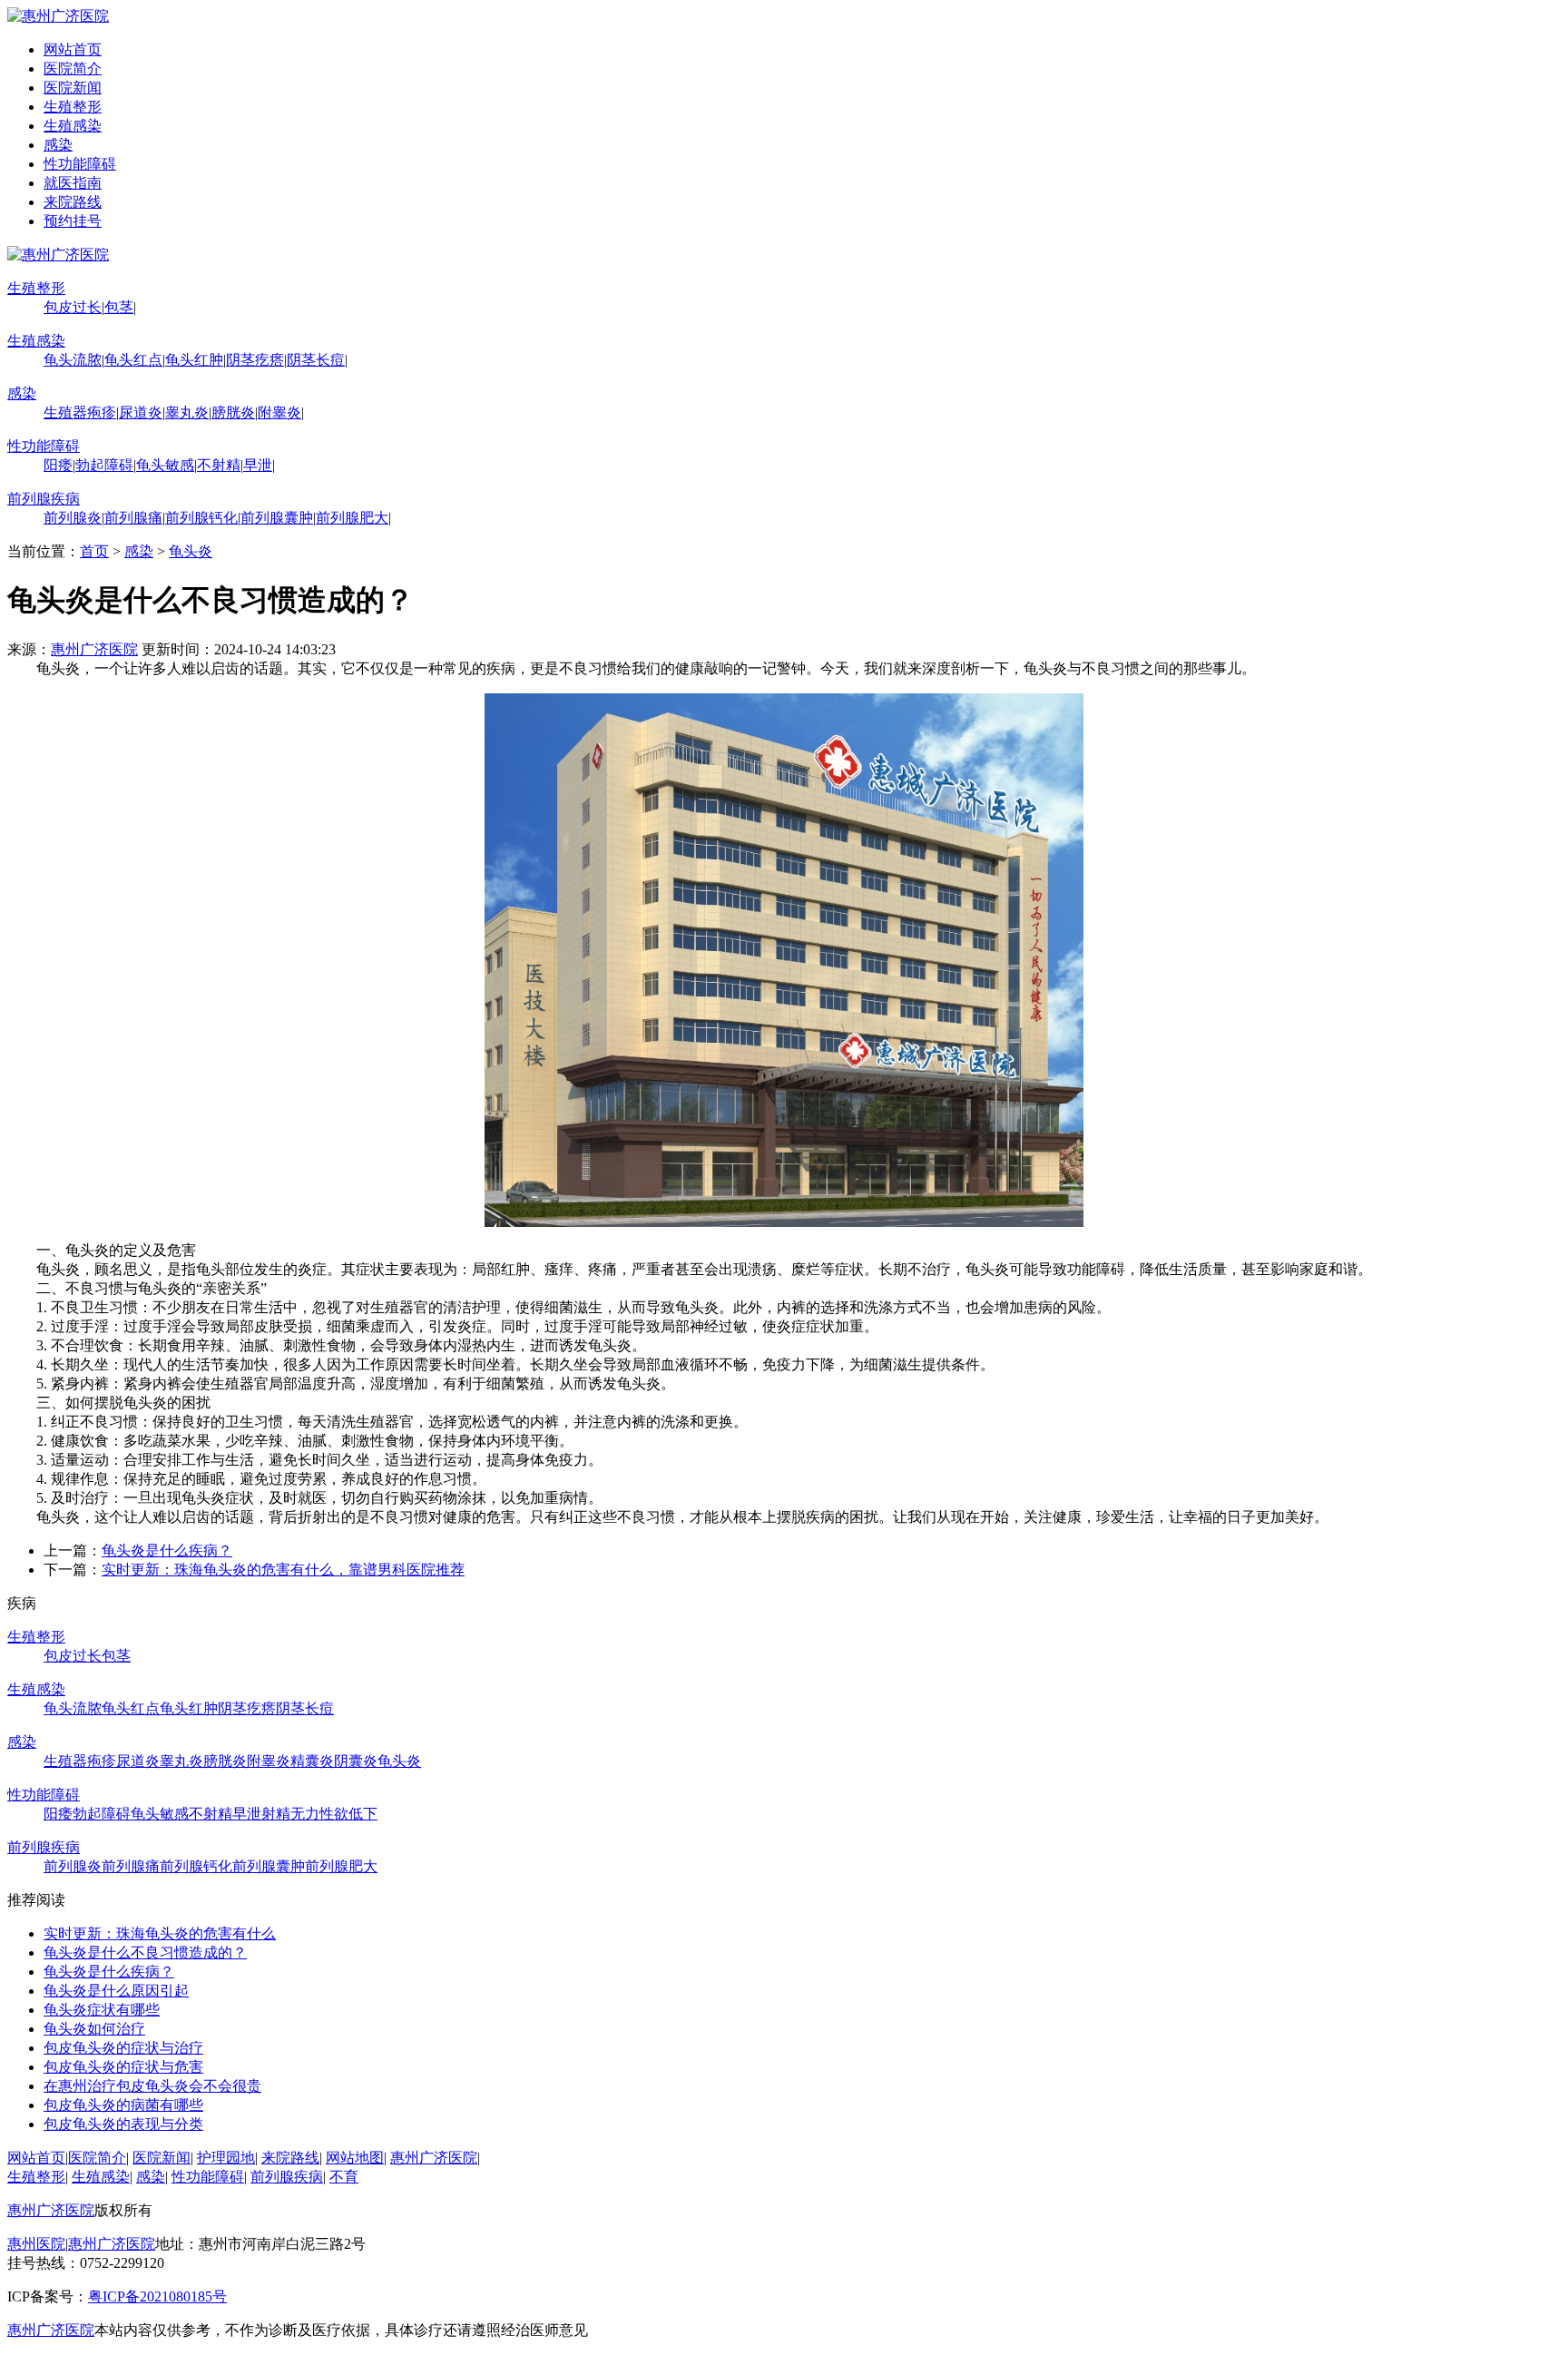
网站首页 (73, 49)
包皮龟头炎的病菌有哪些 (123, 2105)
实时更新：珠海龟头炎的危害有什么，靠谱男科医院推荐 (283, 1570)
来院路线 (73, 202)
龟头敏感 (165, 465)
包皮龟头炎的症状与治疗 (123, 2048)
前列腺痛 (133, 518)
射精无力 (290, 1814)
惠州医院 (36, 2244)
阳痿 (58, 465)
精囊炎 (312, 1761)
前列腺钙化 (201, 518)
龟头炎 (191, 551)
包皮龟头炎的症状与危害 (123, 2067)
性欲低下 (348, 1814)
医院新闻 (73, 88)
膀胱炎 (233, 412)
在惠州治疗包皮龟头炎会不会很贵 (152, 2086)
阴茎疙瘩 (255, 360)
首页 (94, 551)
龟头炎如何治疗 (94, 2029)
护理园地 (226, 2158)
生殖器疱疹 (80, 412)
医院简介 (73, 69)
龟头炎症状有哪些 (102, 2010)
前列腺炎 (73, 518)
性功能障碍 (80, 164)
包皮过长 (73, 307)
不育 (344, 2177)
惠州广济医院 (94, 649)
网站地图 (355, 2158)
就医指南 (73, 183)
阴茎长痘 (316, 360)
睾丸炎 (187, 412)
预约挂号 (73, 221)
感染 (58, 145)
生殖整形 (73, 107)
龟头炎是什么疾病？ (167, 1550)
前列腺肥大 (352, 518)
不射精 (219, 465)
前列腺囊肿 (277, 518)
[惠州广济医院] (58, 16)
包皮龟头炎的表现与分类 (123, 2124)
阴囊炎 (356, 1761)
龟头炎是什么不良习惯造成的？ (145, 1953)
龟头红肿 (194, 360)
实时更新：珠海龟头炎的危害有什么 (160, 1933)
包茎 (119, 307)
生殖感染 (73, 126)
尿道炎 (141, 412)
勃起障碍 (104, 465)
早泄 (258, 465)
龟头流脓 (73, 360)
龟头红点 (133, 360)
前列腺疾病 (44, 499)
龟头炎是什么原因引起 (116, 1991)
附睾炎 (279, 412)
